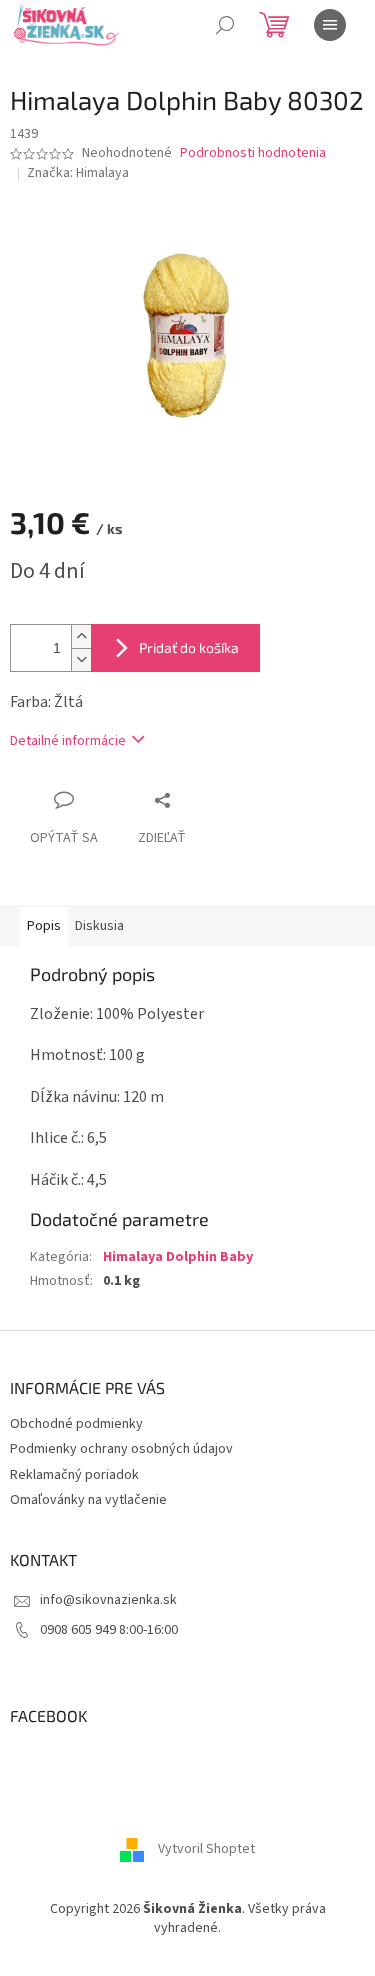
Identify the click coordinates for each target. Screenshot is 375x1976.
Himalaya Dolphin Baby (178, 1257)
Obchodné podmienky (76, 1424)
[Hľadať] (225, 25)
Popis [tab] (44, 926)
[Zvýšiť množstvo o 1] (81, 636)
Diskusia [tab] (99, 926)
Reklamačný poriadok (74, 1475)
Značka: (78, 173)
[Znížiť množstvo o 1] (81, 659)
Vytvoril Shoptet (206, 1849)
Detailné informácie (68, 741)
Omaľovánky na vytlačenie (88, 1500)
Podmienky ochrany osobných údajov (121, 1449)
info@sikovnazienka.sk (108, 1600)
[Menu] (330, 25)
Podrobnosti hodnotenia (253, 153)
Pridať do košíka (189, 647)
